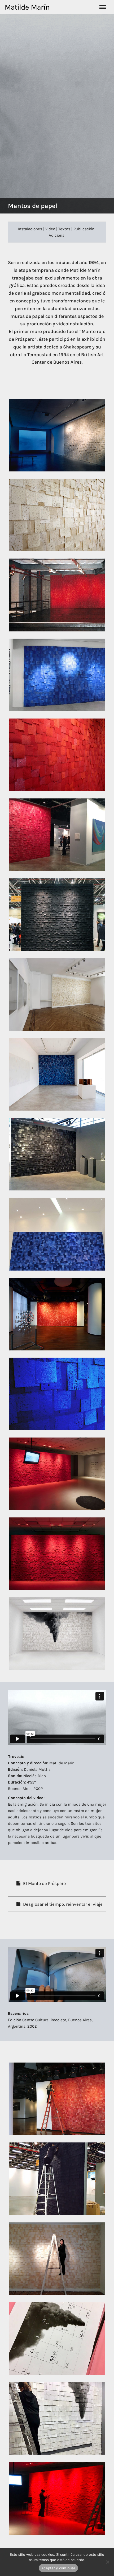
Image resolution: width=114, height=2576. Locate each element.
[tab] (57, 1883)
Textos (64, 229)
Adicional (57, 235)
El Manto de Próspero (44, 1883)
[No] (107, 2562)
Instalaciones (30, 229)
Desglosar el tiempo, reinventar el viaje (63, 1904)
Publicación (84, 229)
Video (50, 229)
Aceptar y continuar (58, 2568)
